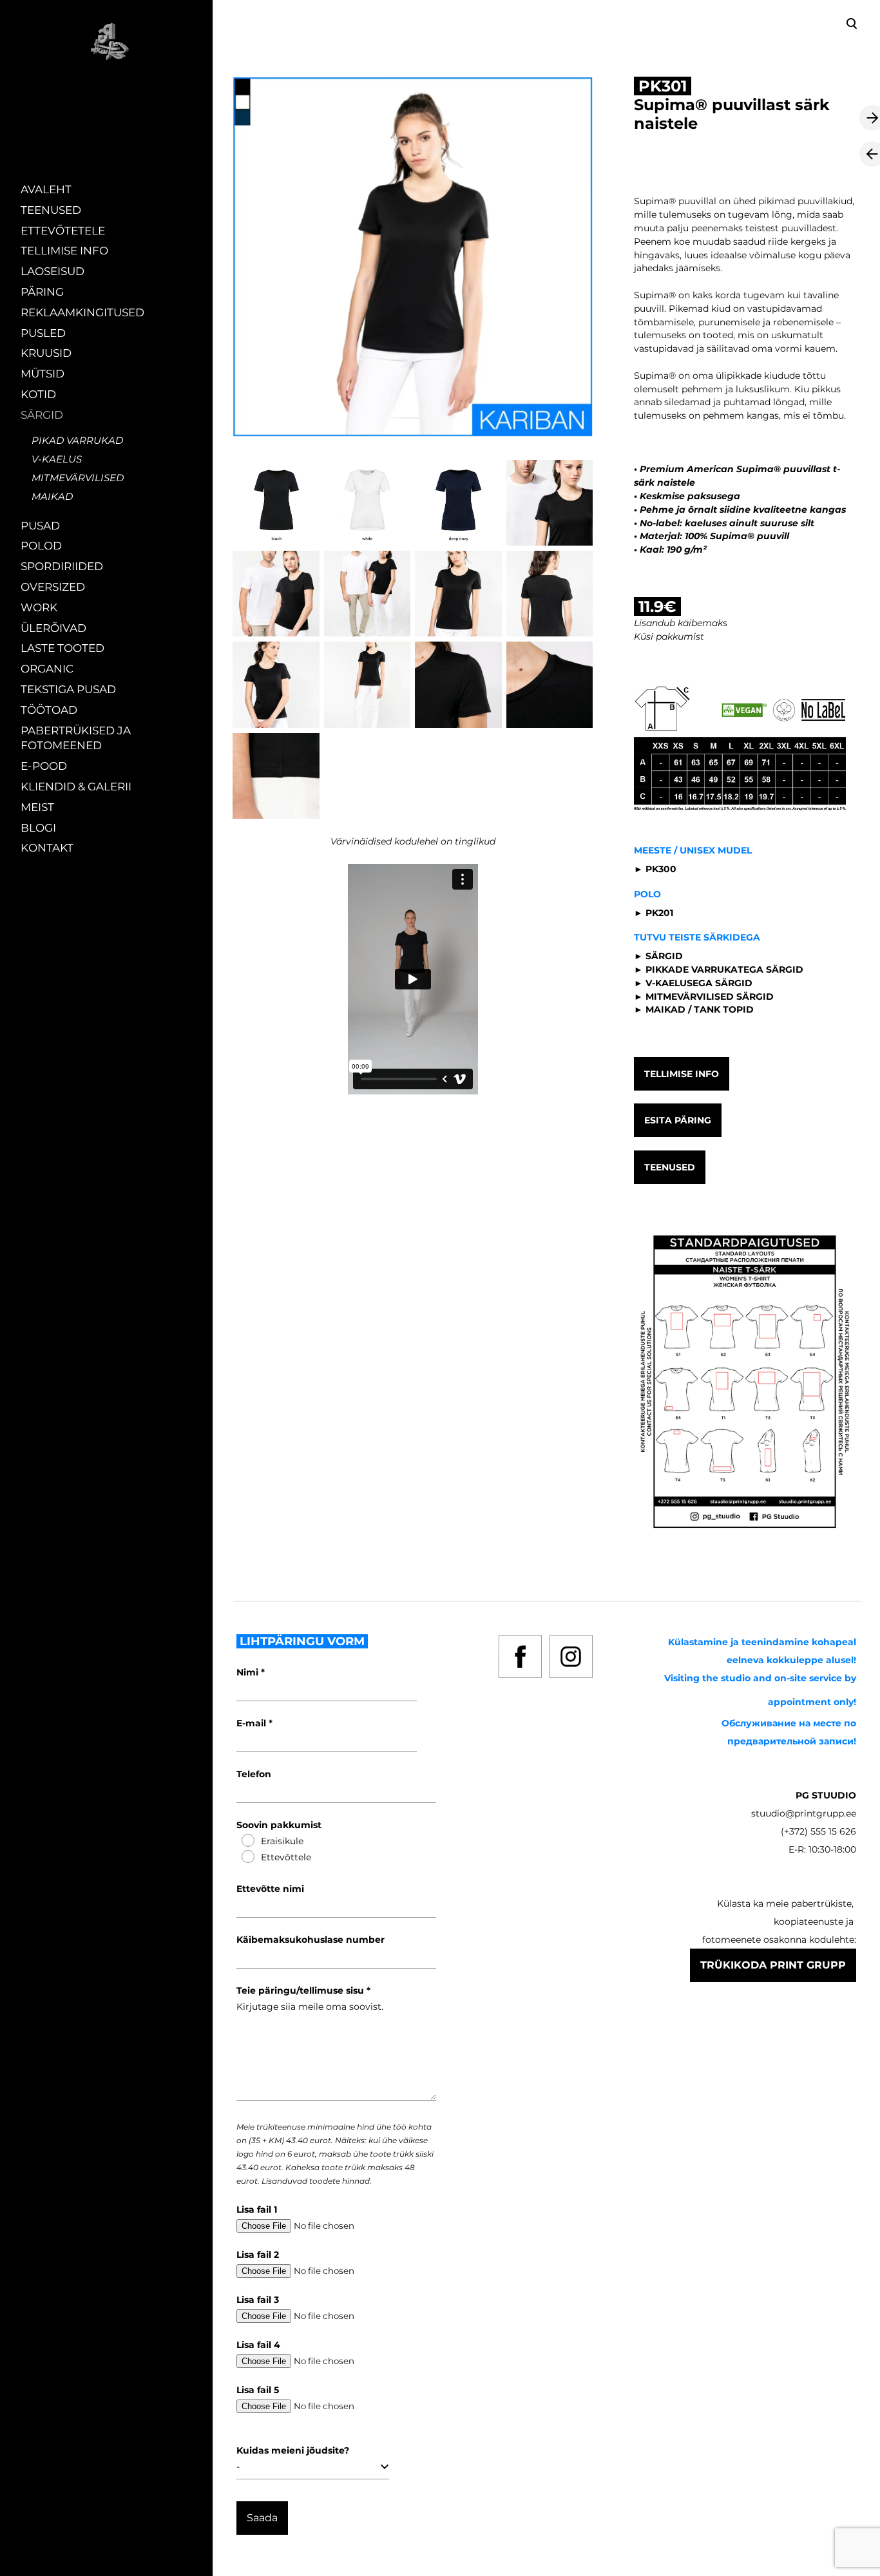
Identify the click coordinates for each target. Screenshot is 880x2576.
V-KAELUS (57, 459)
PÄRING (42, 292)
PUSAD (40, 526)
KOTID (38, 394)
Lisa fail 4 (258, 2345)
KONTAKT (47, 848)
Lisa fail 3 (258, 2300)
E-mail (253, 1723)
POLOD (41, 546)
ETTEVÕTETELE (63, 231)
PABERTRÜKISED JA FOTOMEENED (76, 738)
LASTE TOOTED (62, 648)
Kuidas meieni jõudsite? (293, 2450)
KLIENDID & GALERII (76, 787)
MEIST (37, 807)
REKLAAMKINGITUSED (82, 312)
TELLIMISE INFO (64, 251)
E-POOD (44, 766)
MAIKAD (52, 496)
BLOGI (38, 828)
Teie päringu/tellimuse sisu (301, 1990)
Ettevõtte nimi (270, 1889)
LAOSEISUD (53, 271)
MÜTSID (43, 374)
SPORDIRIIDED (62, 566)
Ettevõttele (286, 1857)
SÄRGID (42, 415)
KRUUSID (46, 353)
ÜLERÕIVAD (53, 628)
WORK (39, 607)
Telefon (254, 1774)
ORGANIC (47, 669)
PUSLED (43, 333)
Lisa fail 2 (258, 2255)
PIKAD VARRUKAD (77, 440)
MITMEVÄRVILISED (78, 478)
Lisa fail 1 (257, 2209)
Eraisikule (282, 1841)
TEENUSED (51, 210)
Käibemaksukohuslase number (311, 1940)
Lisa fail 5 (258, 2390)
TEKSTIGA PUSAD (68, 689)
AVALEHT (46, 189)
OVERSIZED (53, 587)
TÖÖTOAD (49, 710)
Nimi (249, 1672)
